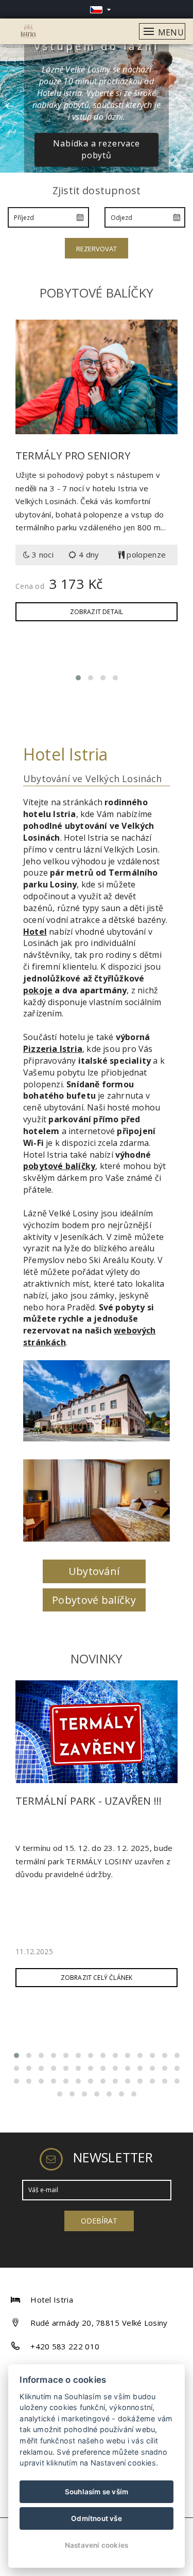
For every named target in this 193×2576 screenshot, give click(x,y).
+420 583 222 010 (65, 2346)
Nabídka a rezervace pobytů (96, 150)
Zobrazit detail (97, 612)
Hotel (35, 932)
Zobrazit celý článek (97, 1978)
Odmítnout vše (97, 2518)
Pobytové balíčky (94, 1600)
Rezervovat (97, 249)
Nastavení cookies (97, 2545)
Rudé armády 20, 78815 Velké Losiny (99, 2323)
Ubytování (94, 1571)
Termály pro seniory (73, 456)
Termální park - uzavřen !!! (89, 1801)
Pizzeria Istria (53, 1049)
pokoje (38, 990)
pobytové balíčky (59, 1166)
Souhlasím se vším (97, 2492)
